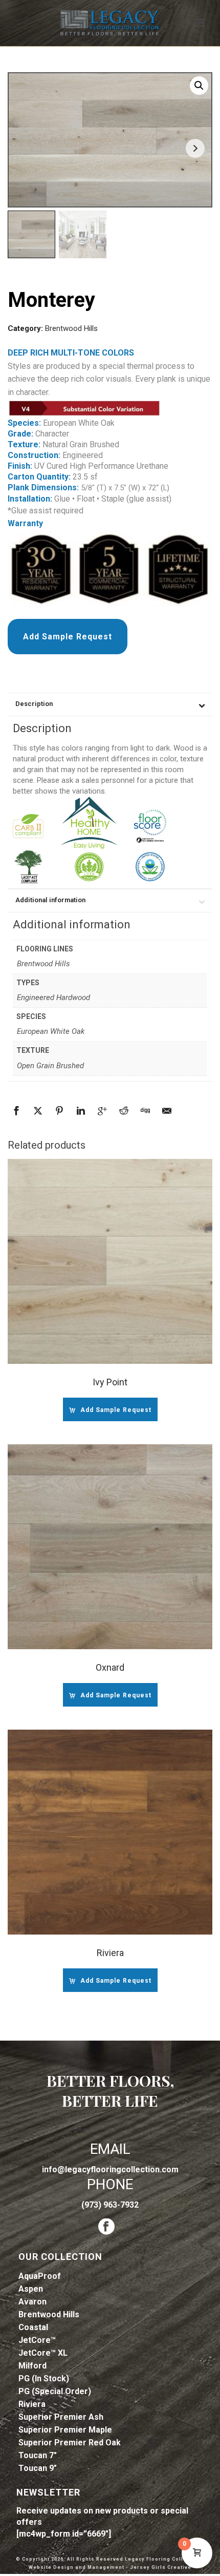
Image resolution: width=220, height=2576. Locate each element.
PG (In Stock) (44, 2378)
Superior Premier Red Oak (70, 2443)
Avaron (32, 2302)
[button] (199, 86)
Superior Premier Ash (61, 2417)
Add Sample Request (68, 637)
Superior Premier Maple (65, 2430)
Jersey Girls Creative (161, 2567)
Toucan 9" (38, 2468)
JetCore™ (37, 2340)
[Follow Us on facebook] (106, 2227)
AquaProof (40, 2276)
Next (195, 148)
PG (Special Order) (55, 2391)
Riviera (32, 2404)
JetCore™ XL (43, 2353)
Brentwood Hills (71, 328)
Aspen (31, 2289)
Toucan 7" (38, 2455)
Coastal (33, 2327)
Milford (32, 2366)
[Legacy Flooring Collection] (110, 23)
